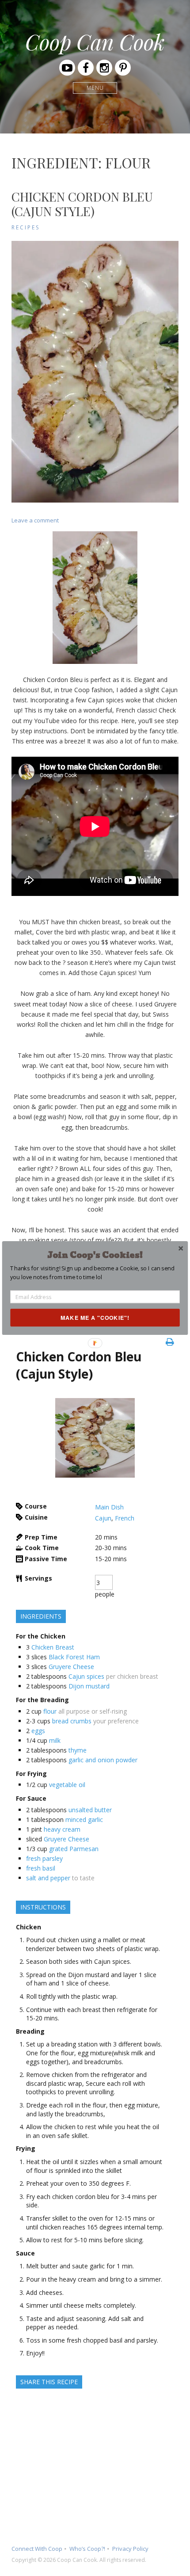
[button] (95, 1255)
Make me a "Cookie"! (95, 1318)
